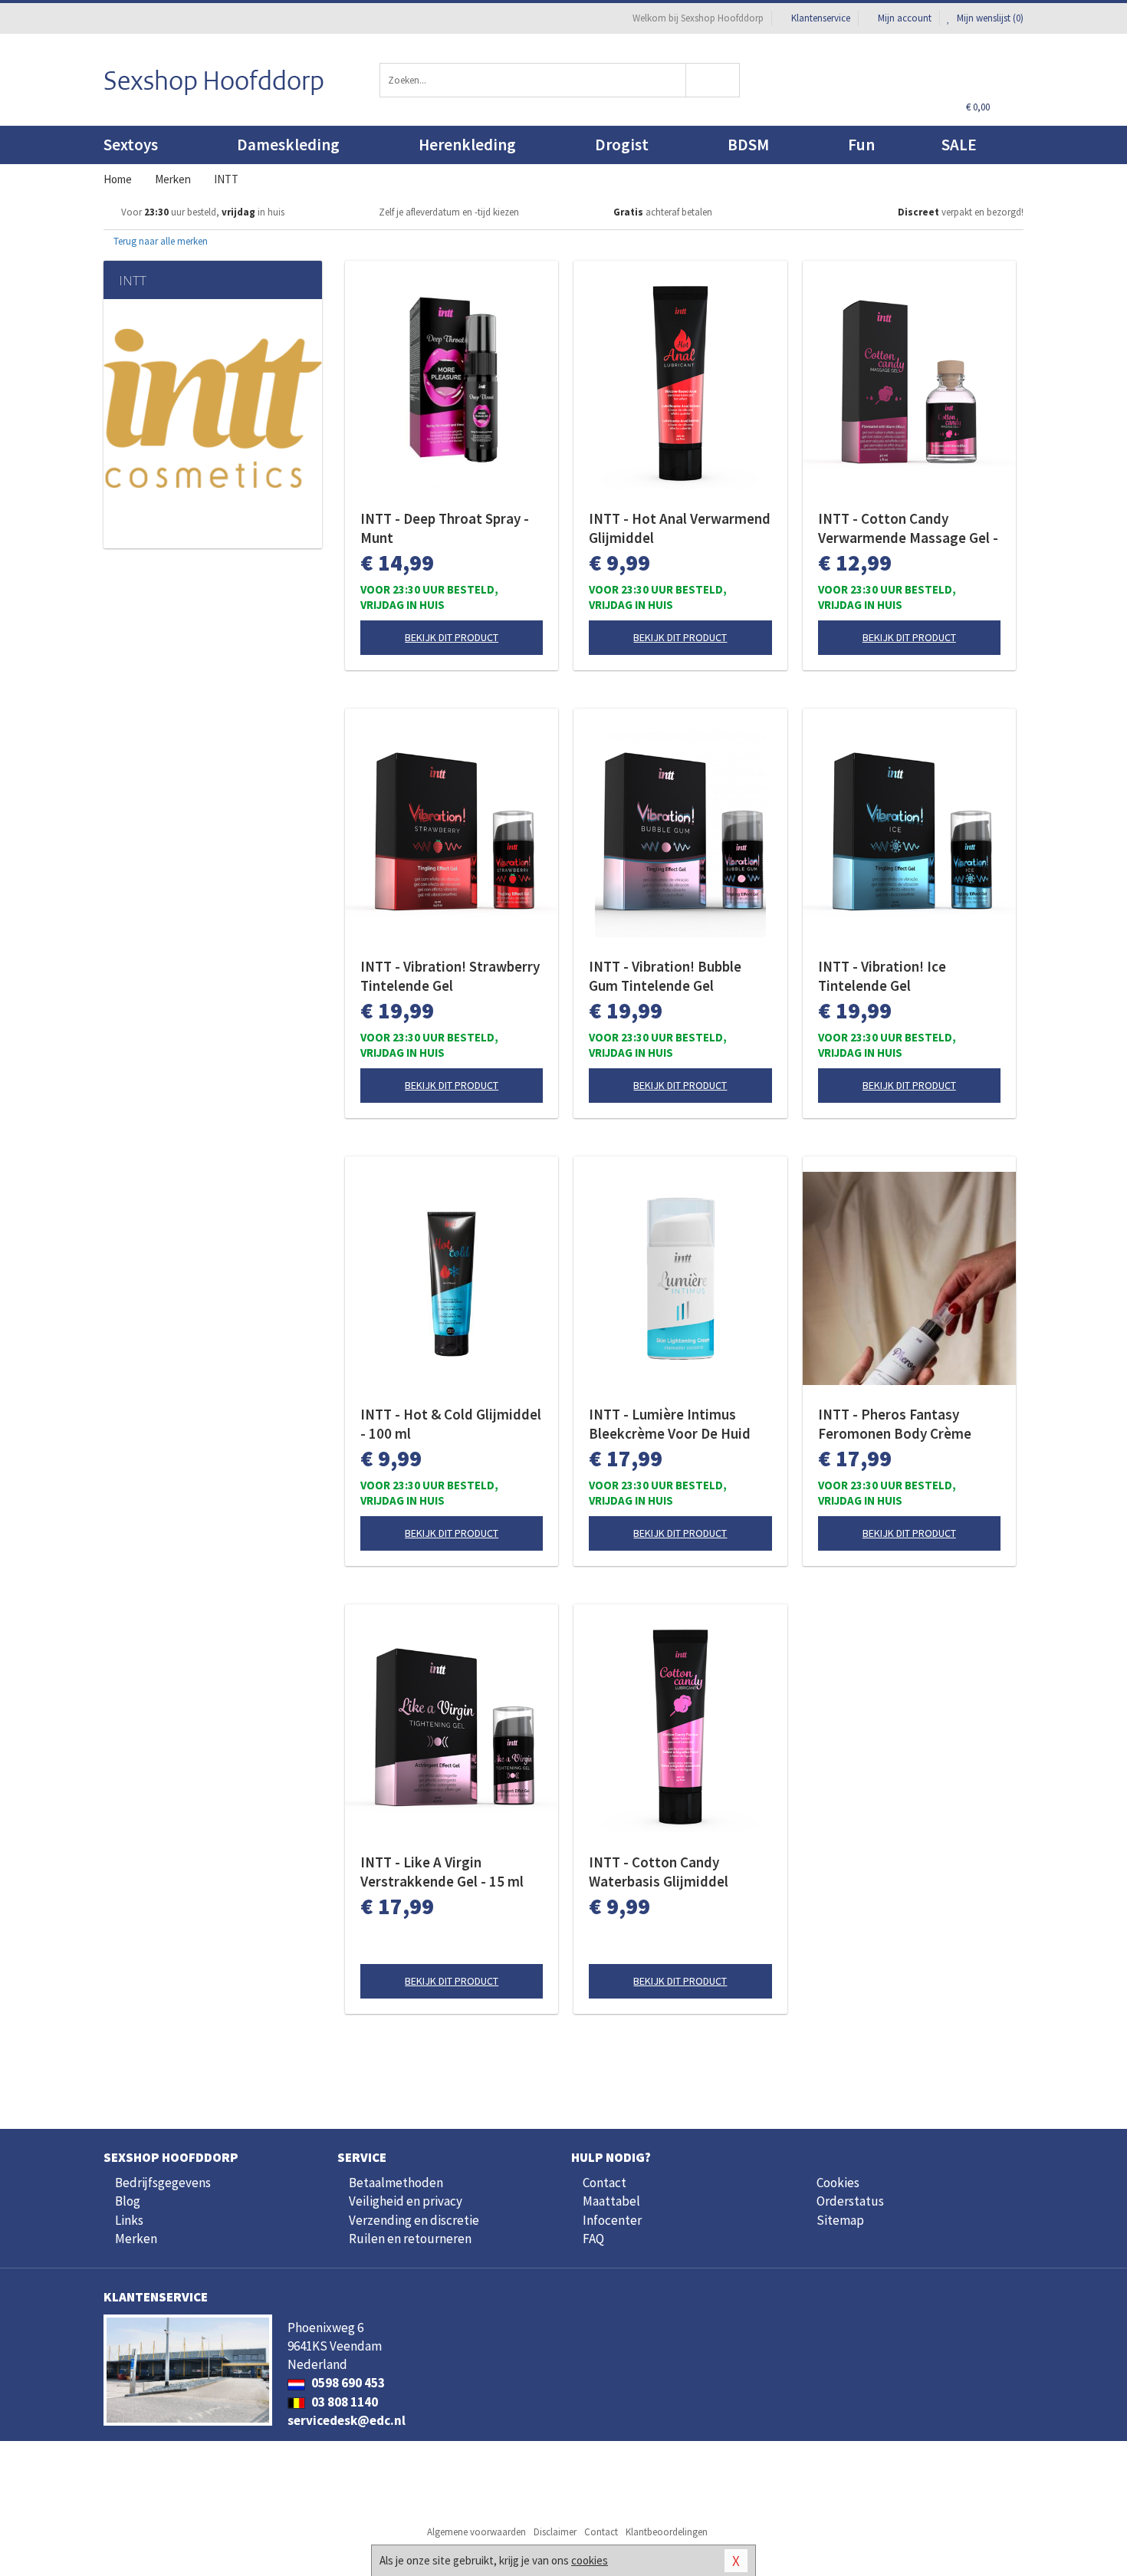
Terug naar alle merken (159, 241)
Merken (136, 2239)
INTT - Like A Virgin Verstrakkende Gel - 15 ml (442, 1872)
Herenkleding (467, 145)
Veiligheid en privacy (406, 2201)
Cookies (838, 2183)
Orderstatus (850, 2201)
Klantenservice (821, 18)
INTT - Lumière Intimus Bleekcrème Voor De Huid (670, 1424)
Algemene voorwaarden (476, 2532)
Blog (128, 2201)
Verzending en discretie (414, 2220)
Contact (605, 2183)
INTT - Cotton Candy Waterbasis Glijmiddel (659, 1872)
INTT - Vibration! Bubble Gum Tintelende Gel (665, 976)
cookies (590, 2560)
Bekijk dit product (452, 637)
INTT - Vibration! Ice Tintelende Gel (882, 976)
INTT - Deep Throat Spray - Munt (445, 528)
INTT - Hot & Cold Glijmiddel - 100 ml (451, 1424)
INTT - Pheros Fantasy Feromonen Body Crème (895, 1424)
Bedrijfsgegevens (163, 2183)
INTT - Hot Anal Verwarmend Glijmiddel (680, 528)
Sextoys (131, 145)
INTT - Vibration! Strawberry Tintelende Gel (450, 976)
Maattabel (611, 2201)
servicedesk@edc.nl (347, 2420)
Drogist (622, 145)
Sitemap (840, 2220)
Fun (861, 145)
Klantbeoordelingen (667, 2532)
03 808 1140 (343, 2402)
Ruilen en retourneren (410, 2239)
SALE (959, 145)
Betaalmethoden (396, 2183)
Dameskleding (288, 145)
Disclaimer (555, 2532)
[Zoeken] (713, 80)
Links (129, 2220)
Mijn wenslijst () (989, 18)
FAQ (593, 2239)
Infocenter (612, 2220)
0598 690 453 (347, 2383)
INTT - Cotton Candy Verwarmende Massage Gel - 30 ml (908, 528)
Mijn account (905, 18)
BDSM (748, 145)
